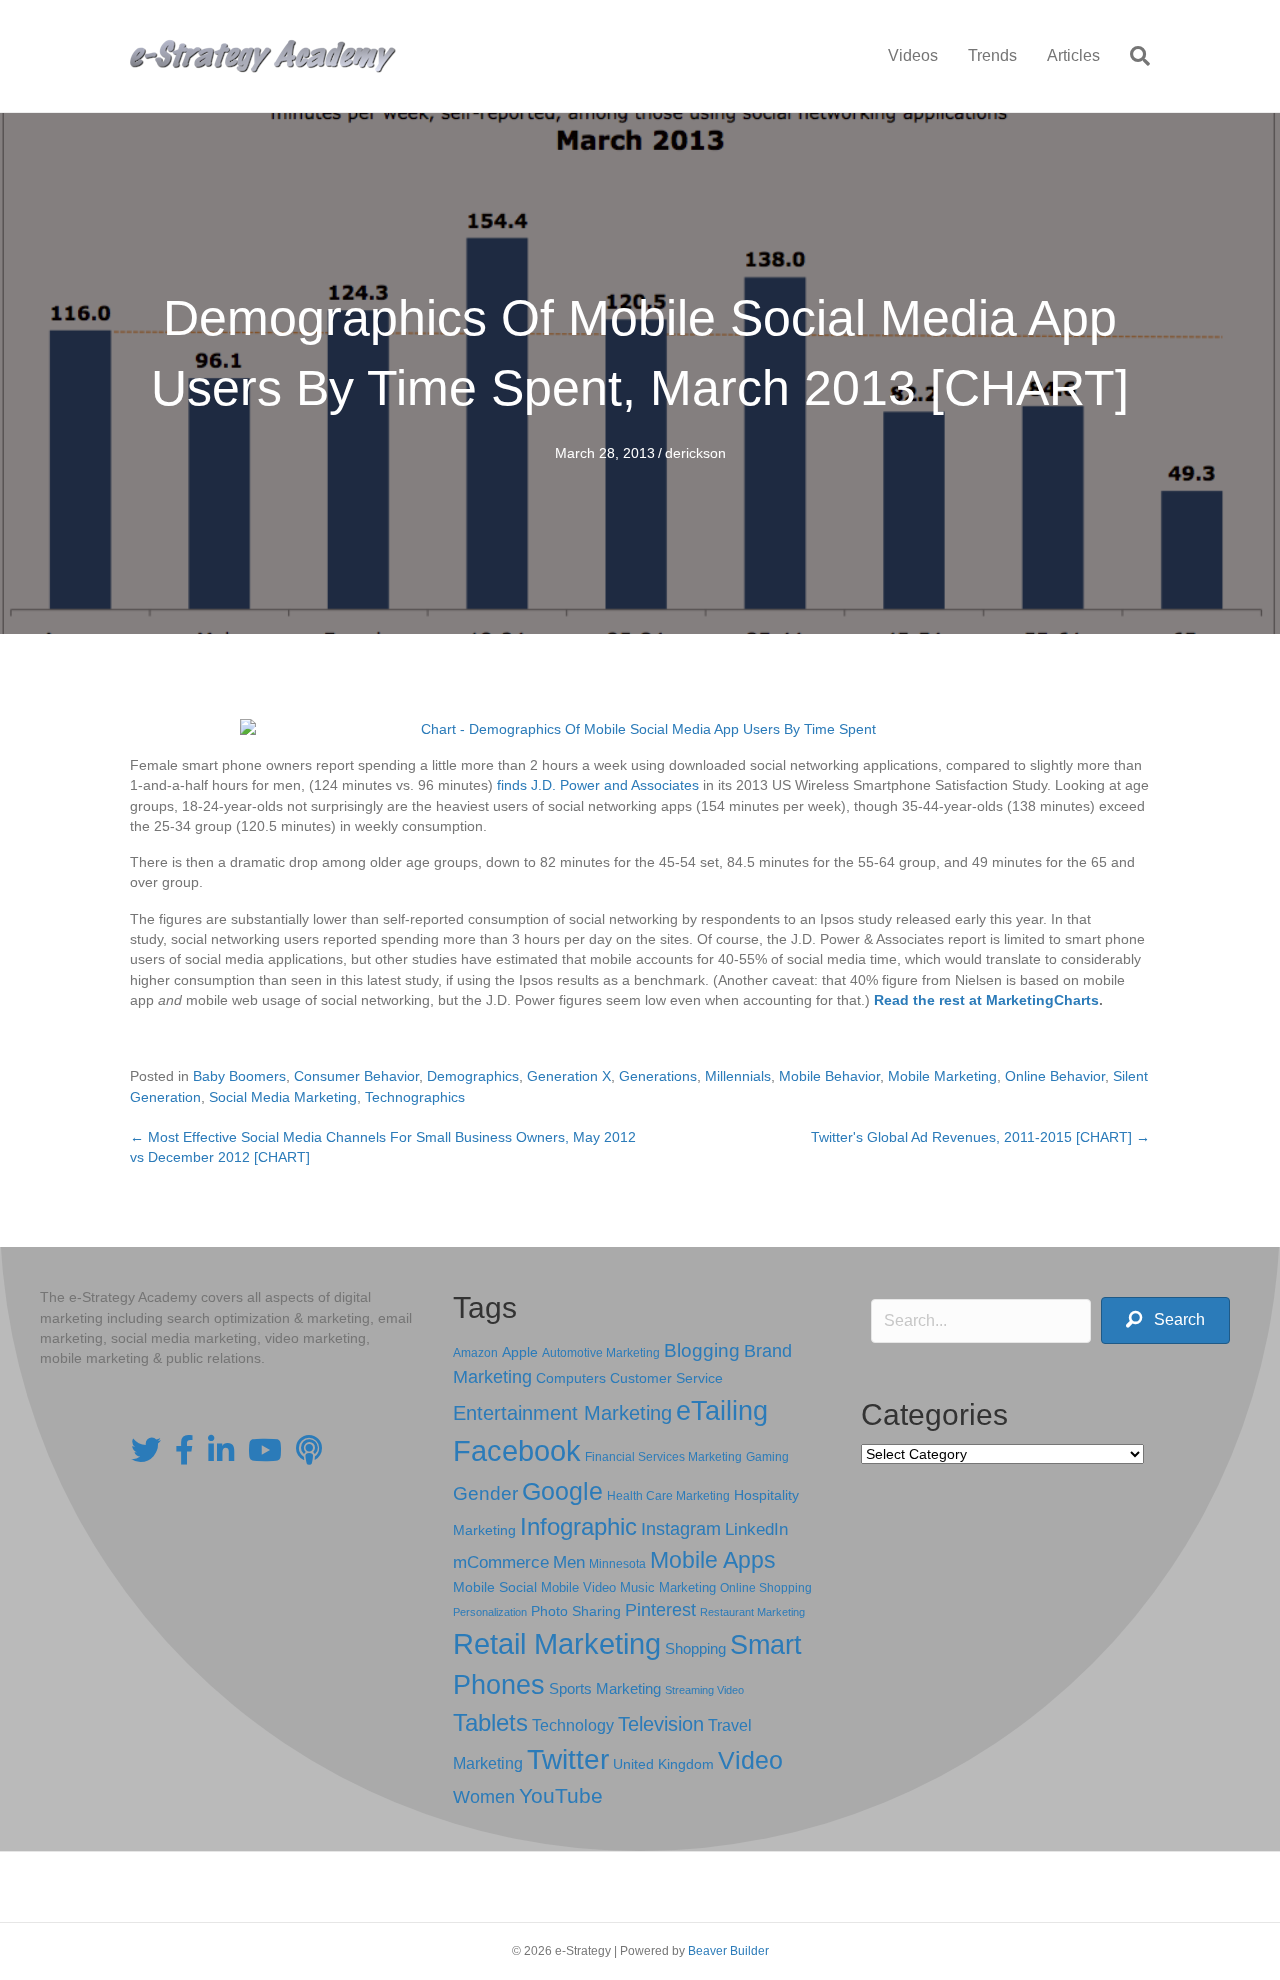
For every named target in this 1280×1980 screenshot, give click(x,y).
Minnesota (617, 1563)
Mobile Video (578, 1587)
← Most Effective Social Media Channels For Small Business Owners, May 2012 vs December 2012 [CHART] (383, 1147)
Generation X (569, 1076)
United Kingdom (663, 1764)
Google (562, 1491)
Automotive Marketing (601, 1353)
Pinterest (660, 1610)
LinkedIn (756, 1529)
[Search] (1132, 56)
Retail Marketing (557, 1643)
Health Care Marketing (668, 1496)
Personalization (490, 1612)
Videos (913, 55)
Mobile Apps (713, 1560)
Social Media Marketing (283, 1097)
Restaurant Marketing (752, 1612)
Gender (485, 1493)
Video (750, 1760)
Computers (571, 1378)
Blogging (702, 1350)
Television (661, 1724)
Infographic (578, 1527)
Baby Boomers (239, 1076)
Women (484, 1797)
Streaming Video (704, 1690)
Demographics (473, 1076)
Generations (658, 1076)
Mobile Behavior (829, 1076)
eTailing (722, 1410)
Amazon (475, 1353)
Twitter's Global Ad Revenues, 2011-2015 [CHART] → (980, 1137)
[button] (1165, 1320)
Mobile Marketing (942, 1076)
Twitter (568, 1759)
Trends (992, 55)
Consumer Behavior (356, 1076)
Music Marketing (668, 1587)
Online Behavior (1055, 1076)
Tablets (490, 1722)
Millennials (738, 1076)
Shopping (695, 1649)
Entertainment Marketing (562, 1413)
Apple (520, 1352)
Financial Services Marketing (663, 1457)
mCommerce (501, 1562)
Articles (1073, 55)
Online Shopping (766, 1588)
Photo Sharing (576, 1611)
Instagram (681, 1529)
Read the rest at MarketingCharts (986, 1000)
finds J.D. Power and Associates (598, 785)
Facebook (517, 1450)
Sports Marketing (605, 1689)
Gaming (767, 1456)
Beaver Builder (728, 1951)
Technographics (415, 1097)
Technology (573, 1725)
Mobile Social (495, 1587)
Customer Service (666, 1378)
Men (569, 1562)
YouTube (561, 1795)
